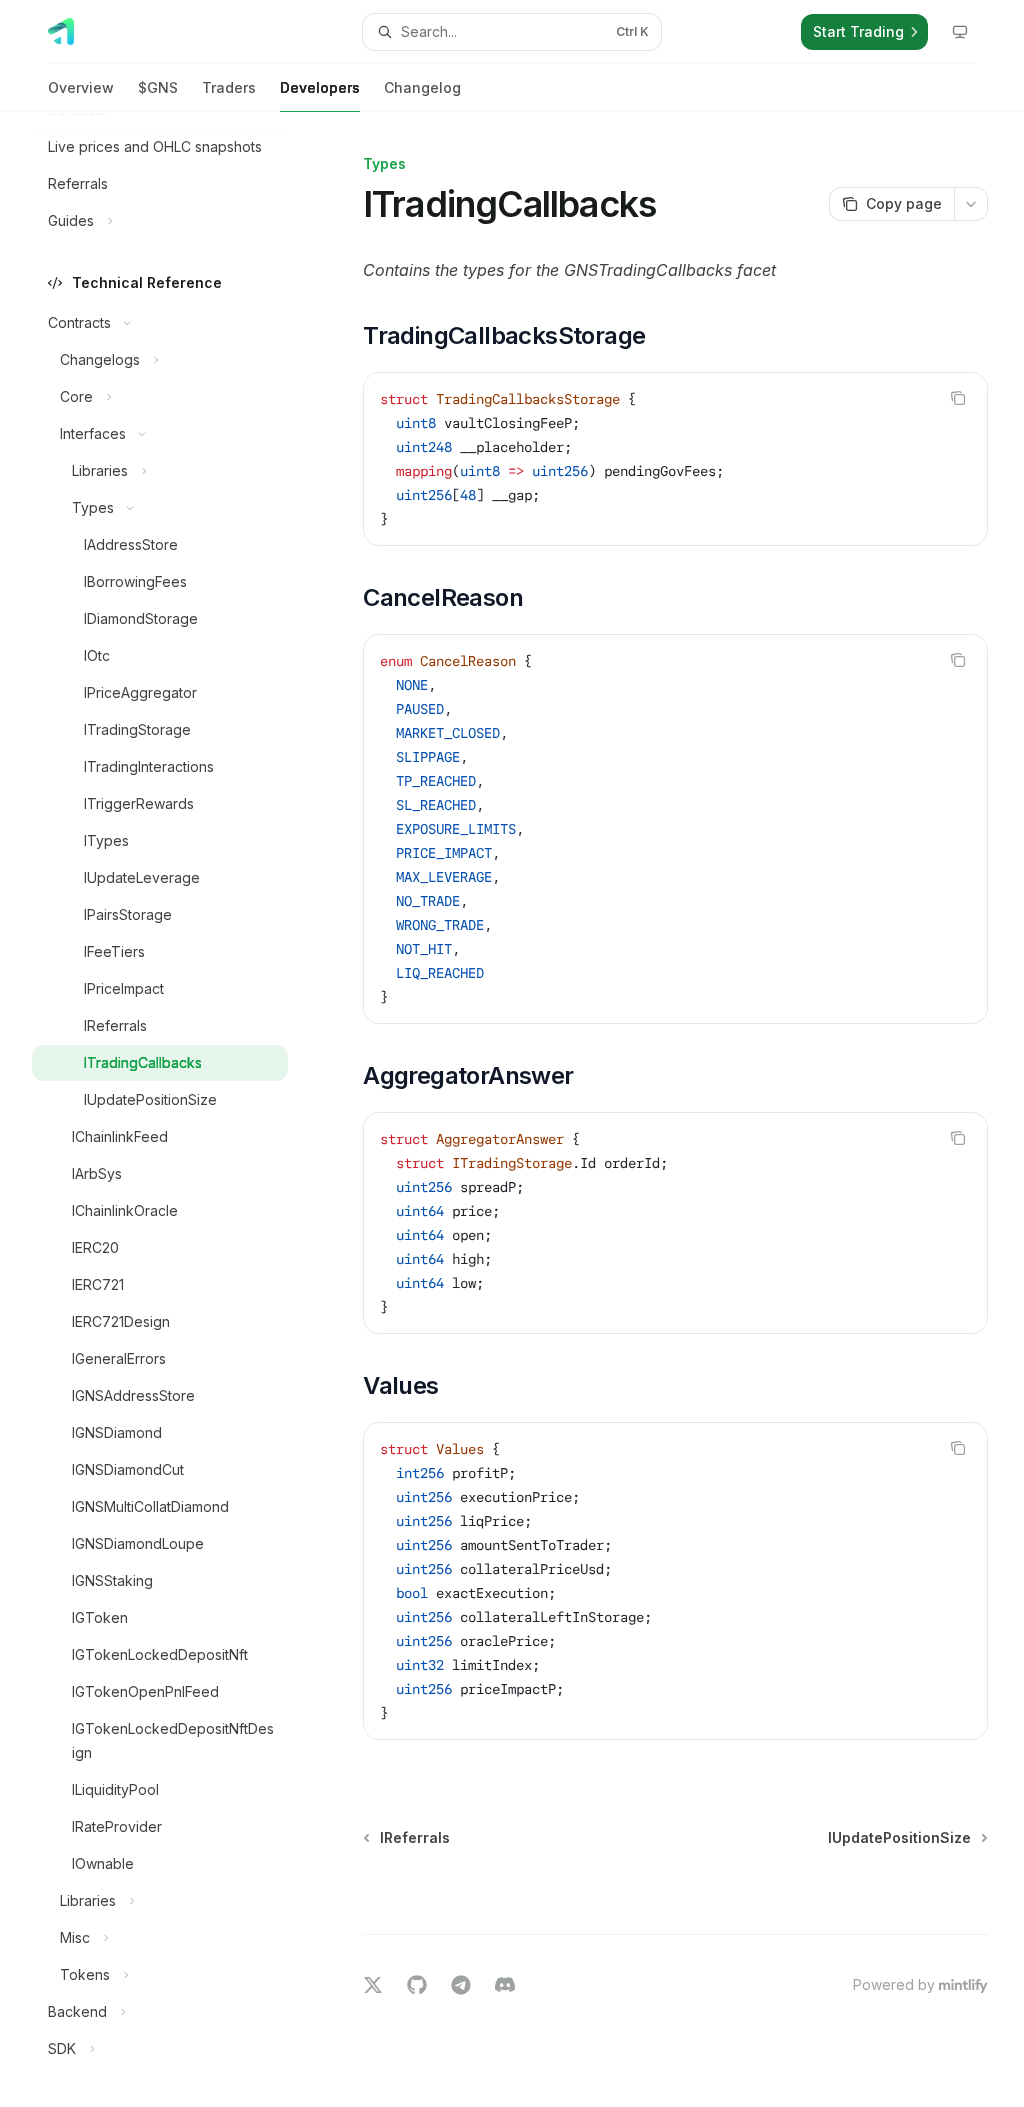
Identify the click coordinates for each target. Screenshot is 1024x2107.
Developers (320, 87)
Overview (81, 87)
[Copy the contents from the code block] (958, 398)
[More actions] (971, 204)
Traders (229, 87)
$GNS (158, 87)
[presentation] (176, 1109)
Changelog (422, 87)
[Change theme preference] (960, 32)
